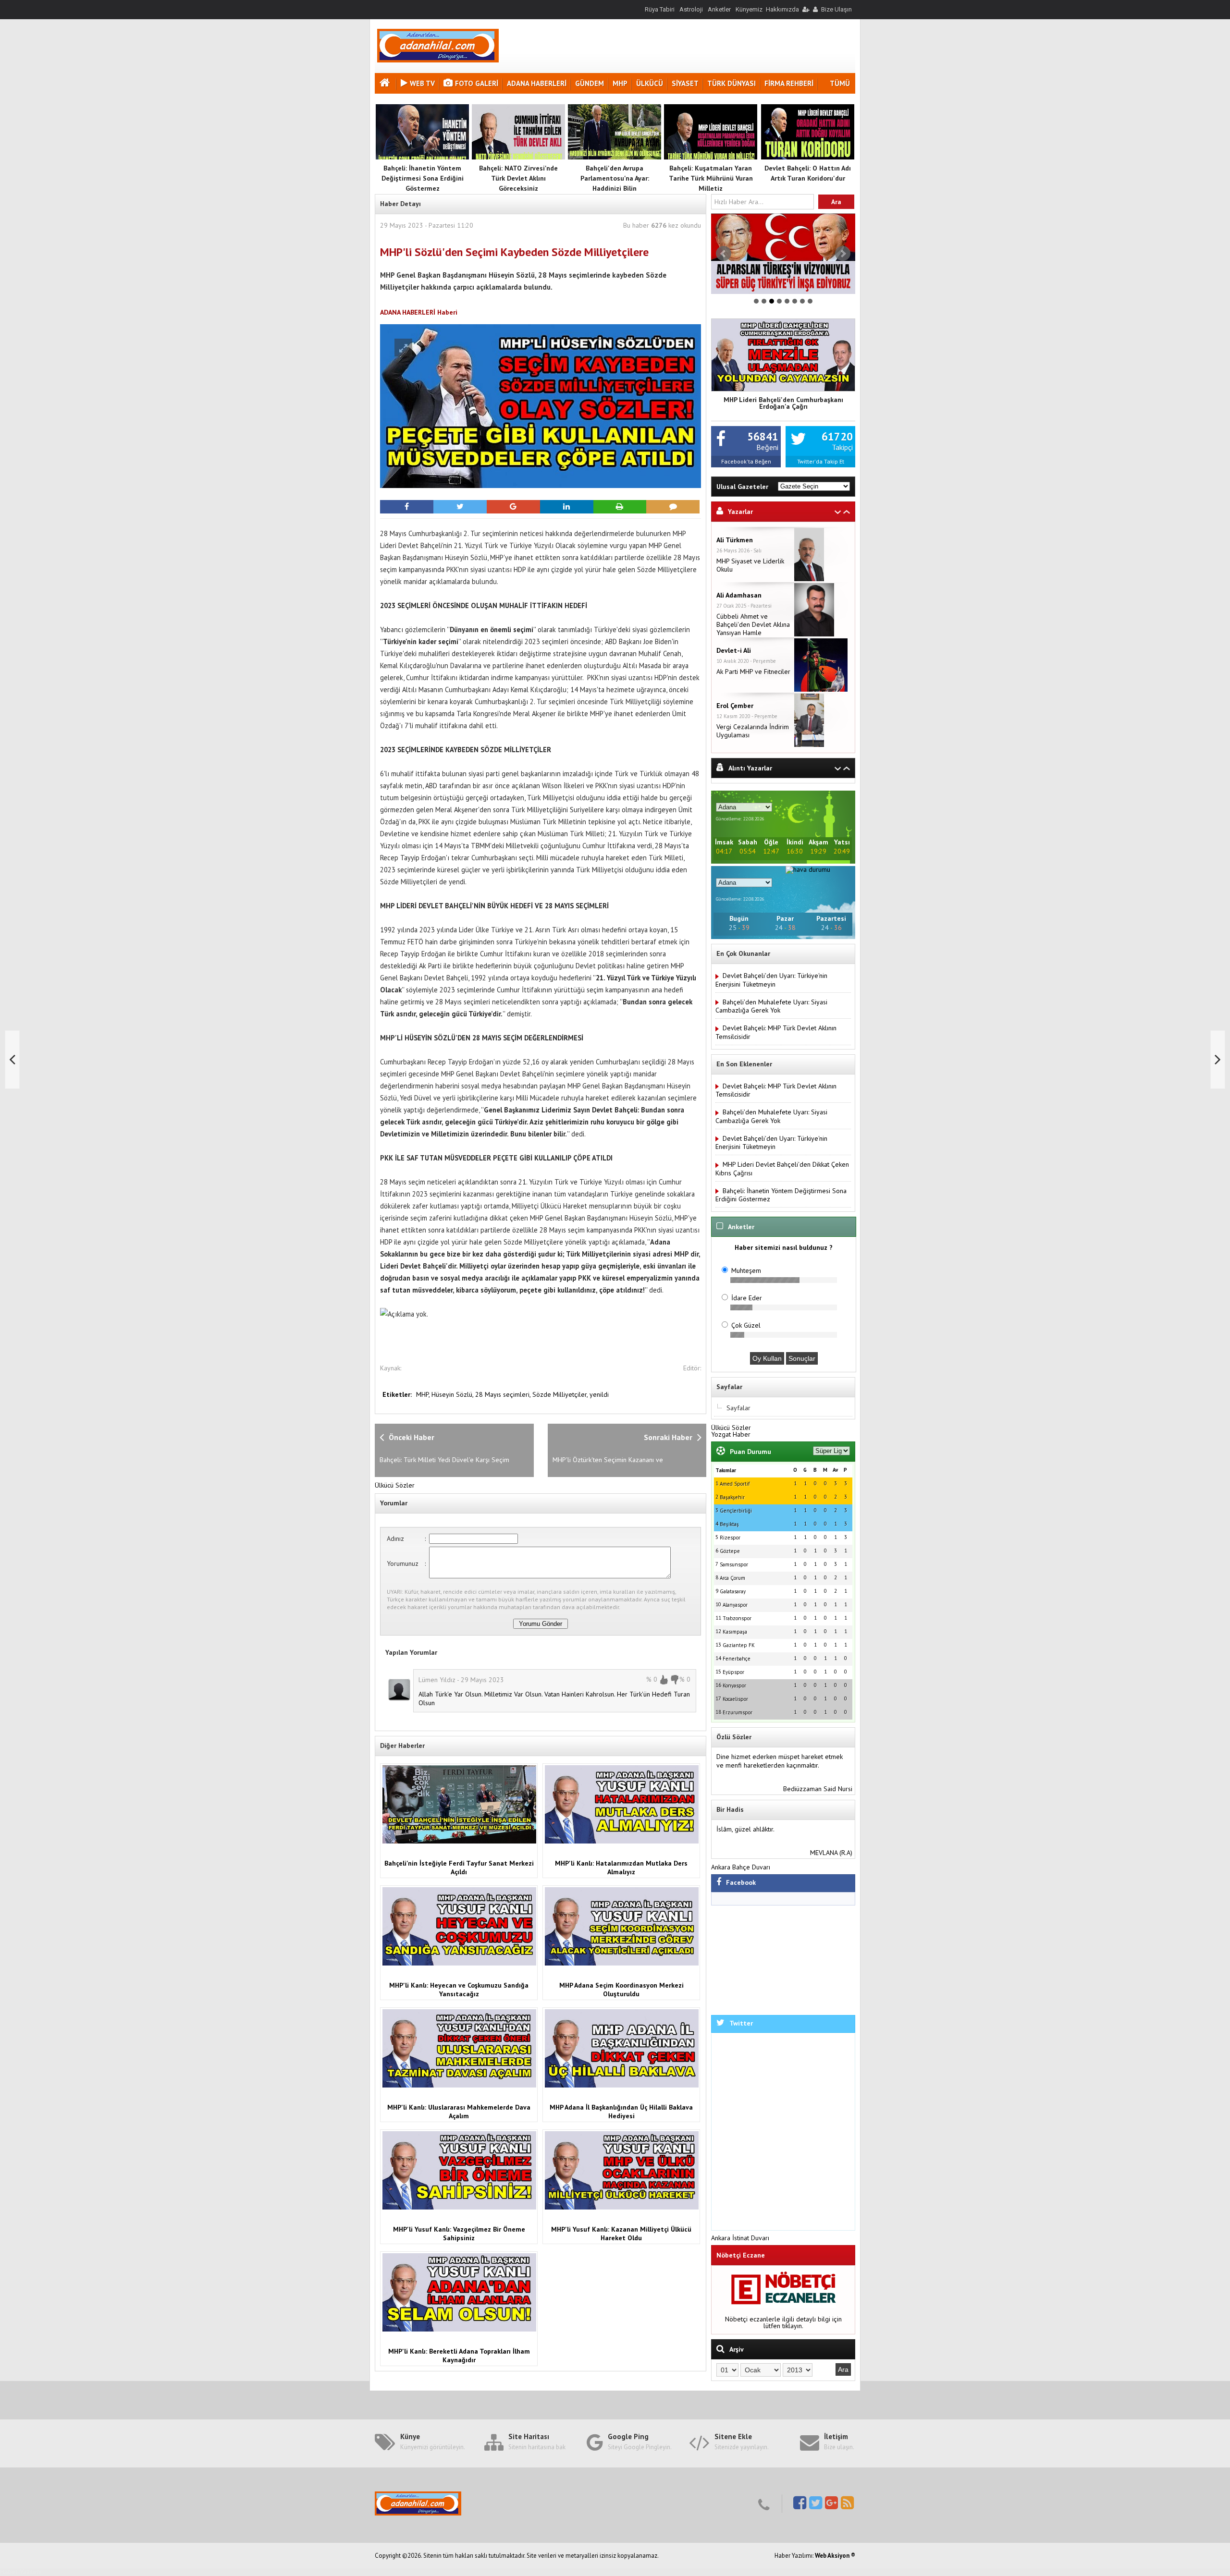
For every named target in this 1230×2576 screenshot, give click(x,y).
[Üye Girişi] (805, 9)
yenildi (599, 1394)
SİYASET (685, 83)
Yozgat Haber (731, 1434)
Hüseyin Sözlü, (453, 1394)
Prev (724, 254)
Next (843, 254)
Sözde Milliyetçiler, (561, 1394)
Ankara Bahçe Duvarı (741, 1867)
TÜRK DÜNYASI (732, 83)
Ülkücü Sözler (395, 1485)
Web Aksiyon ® (835, 2556)
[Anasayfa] (386, 84)
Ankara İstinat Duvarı (740, 2238)
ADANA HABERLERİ (537, 83)
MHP (620, 83)
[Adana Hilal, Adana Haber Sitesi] (438, 60)
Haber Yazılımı (21, 2572)
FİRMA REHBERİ (789, 83)
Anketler (719, 9)
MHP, (424, 1394)
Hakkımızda (782, 9)
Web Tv (422, 83)
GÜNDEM (590, 83)
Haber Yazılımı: (795, 2556)
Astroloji (691, 9)
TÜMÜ (840, 83)
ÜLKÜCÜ (650, 83)
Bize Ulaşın (836, 9)
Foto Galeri (477, 83)
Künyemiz (749, 9)
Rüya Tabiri (660, 9)
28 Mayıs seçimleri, (504, 1394)
